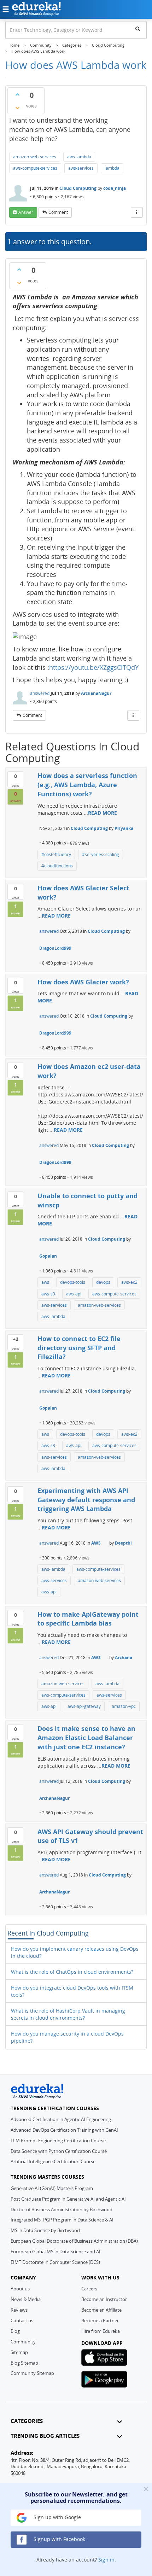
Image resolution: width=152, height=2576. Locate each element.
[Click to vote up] (17, 94)
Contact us (22, 2320)
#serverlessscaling (101, 854)
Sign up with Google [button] (57, 2517)
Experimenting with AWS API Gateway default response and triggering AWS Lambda (86, 1500)
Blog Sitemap (24, 2363)
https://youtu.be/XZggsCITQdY (94, 667)
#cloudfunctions (57, 866)
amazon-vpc (124, 1706)
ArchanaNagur (96, 693)
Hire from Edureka (101, 2331)
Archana (124, 1658)
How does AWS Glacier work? (83, 982)
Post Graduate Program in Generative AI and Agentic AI (68, 2199)
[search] (138, 29)
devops (103, 1282)
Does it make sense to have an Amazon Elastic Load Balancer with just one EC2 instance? (86, 1737)
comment (58, 212)
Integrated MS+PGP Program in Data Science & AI (62, 2220)
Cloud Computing (78, 188)
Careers (89, 2289)
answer (26, 212)
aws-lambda (79, 157)
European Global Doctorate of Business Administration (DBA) (74, 2241)
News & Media (26, 2299)
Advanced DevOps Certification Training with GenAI (64, 2130)
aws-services (81, 168)
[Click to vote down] (17, 108)
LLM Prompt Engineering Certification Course (58, 2141)
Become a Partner (100, 2320)
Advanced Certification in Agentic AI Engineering (61, 2119)
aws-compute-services (35, 168)
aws (45, 1282)
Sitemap (19, 2352)
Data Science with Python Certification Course (59, 2151)
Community (23, 2342)
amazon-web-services (35, 157)
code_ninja (115, 188)
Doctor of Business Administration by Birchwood (62, 2209)
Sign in (106, 2560)
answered (40, 693)
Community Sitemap (32, 2373)
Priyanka (124, 828)
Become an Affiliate (101, 2310)
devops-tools (73, 1282)
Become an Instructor (104, 2299)
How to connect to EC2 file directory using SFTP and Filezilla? (79, 1348)
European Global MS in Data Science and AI (55, 2252)
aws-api (74, 1294)
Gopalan (48, 1256)
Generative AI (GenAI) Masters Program (52, 2188)
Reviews (19, 2310)
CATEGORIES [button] (27, 2421)
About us (20, 2289)
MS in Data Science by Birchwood (45, 2230)
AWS (96, 1543)
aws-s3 (48, 1294)
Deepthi (123, 1543)
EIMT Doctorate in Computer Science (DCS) (55, 2262)
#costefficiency (56, 854)
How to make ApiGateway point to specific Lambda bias (88, 1619)
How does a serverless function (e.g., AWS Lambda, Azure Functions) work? (87, 784)
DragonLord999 (55, 948)
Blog (15, 2331)
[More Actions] (137, 212)
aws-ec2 (129, 1282)
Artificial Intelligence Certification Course (53, 2161)
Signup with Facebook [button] (59, 2539)
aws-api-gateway (84, 1706)
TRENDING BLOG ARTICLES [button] (45, 2436)
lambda (112, 168)
